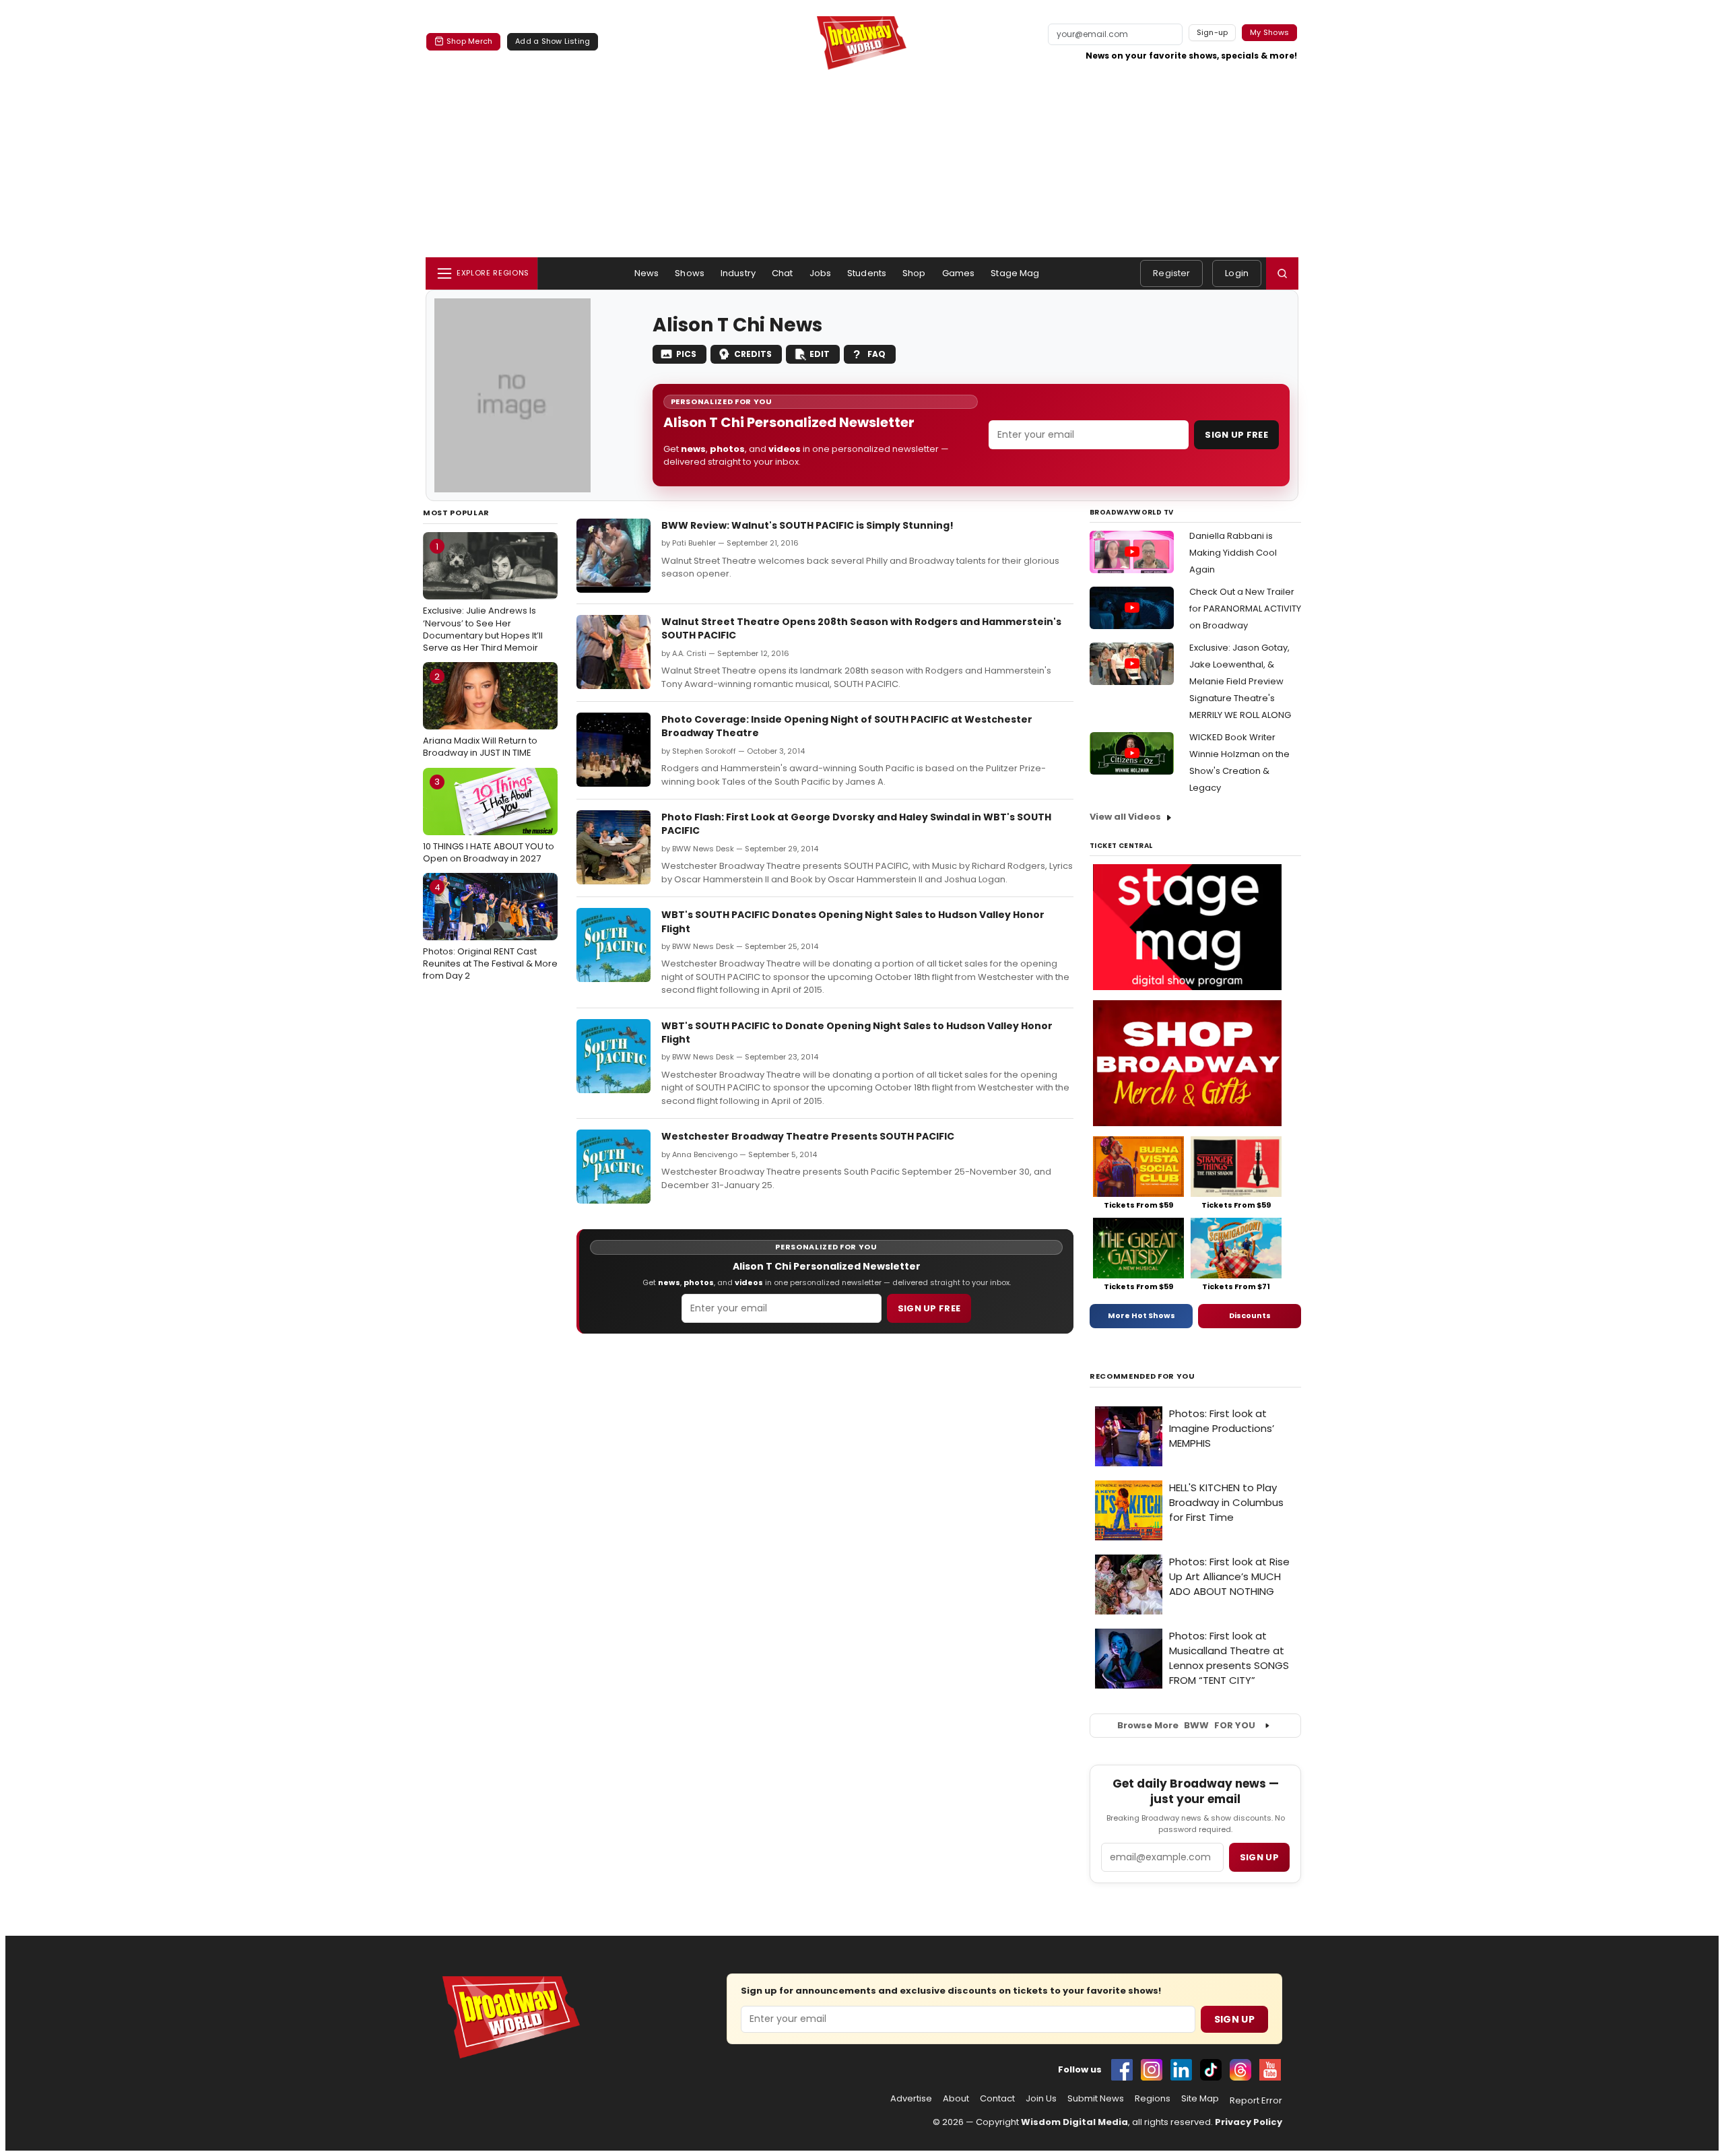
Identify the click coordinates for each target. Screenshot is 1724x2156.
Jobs (821, 273)
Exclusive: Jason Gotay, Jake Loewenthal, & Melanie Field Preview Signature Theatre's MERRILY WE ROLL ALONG (1240, 681)
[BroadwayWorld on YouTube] (1270, 2070)
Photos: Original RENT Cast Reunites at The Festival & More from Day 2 (490, 932)
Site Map (1200, 2099)
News (647, 273)
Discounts (1250, 1315)
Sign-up (1213, 32)
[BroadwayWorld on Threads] (1240, 2070)
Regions (1153, 2099)
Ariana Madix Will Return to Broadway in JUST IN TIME (480, 715)
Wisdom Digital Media (1074, 2122)
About (956, 2099)
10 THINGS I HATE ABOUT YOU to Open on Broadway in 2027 (489, 820)
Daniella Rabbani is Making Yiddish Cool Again (1233, 553)
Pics (686, 354)
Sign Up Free (1236, 435)
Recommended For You (1142, 1376)
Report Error (1256, 2101)
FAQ (876, 354)
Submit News (1096, 2099)
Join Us (1041, 2099)
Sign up (1259, 1857)
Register (1171, 273)
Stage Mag (1015, 273)
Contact (997, 2099)
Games (959, 273)
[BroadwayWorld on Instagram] (1152, 2070)
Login (1237, 273)
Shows (690, 273)
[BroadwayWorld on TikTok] (1211, 2070)
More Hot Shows (1141, 1315)
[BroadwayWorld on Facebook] (1122, 2070)
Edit (820, 354)
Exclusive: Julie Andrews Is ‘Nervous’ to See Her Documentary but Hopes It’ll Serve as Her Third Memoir (483, 597)
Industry (738, 273)
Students (867, 273)
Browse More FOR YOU (1186, 1725)
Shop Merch (469, 41)
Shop (914, 273)
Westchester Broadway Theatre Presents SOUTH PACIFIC (808, 1136)
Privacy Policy (1249, 2122)
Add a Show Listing (553, 41)
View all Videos (1125, 817)
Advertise (911, 2099)
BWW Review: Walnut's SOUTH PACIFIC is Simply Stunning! (807, 525)
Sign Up (1234, 2019)
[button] (1282, 273)
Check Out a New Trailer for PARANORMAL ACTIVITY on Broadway (1245, 609)
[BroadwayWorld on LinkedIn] (1181, 2070)
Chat (783, 273)
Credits (753, 354)
